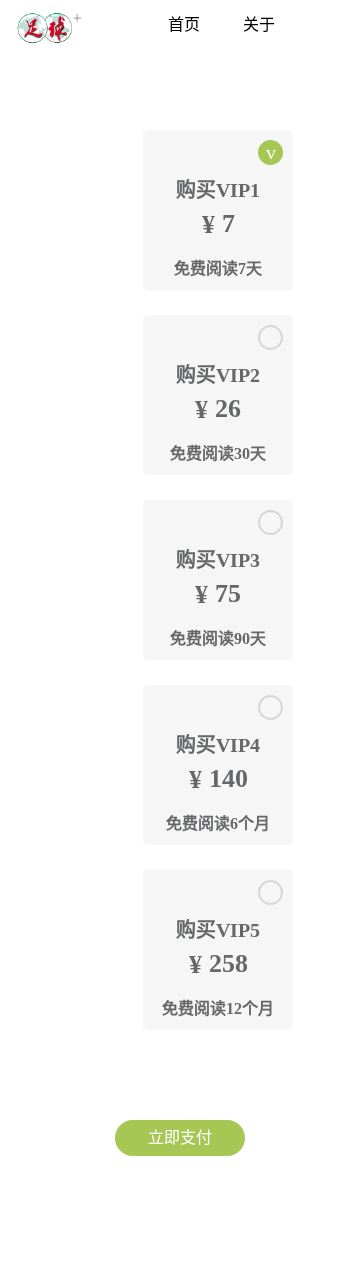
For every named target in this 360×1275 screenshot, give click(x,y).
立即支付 (180, 1137)
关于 (259, 24)
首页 (184, 24)
